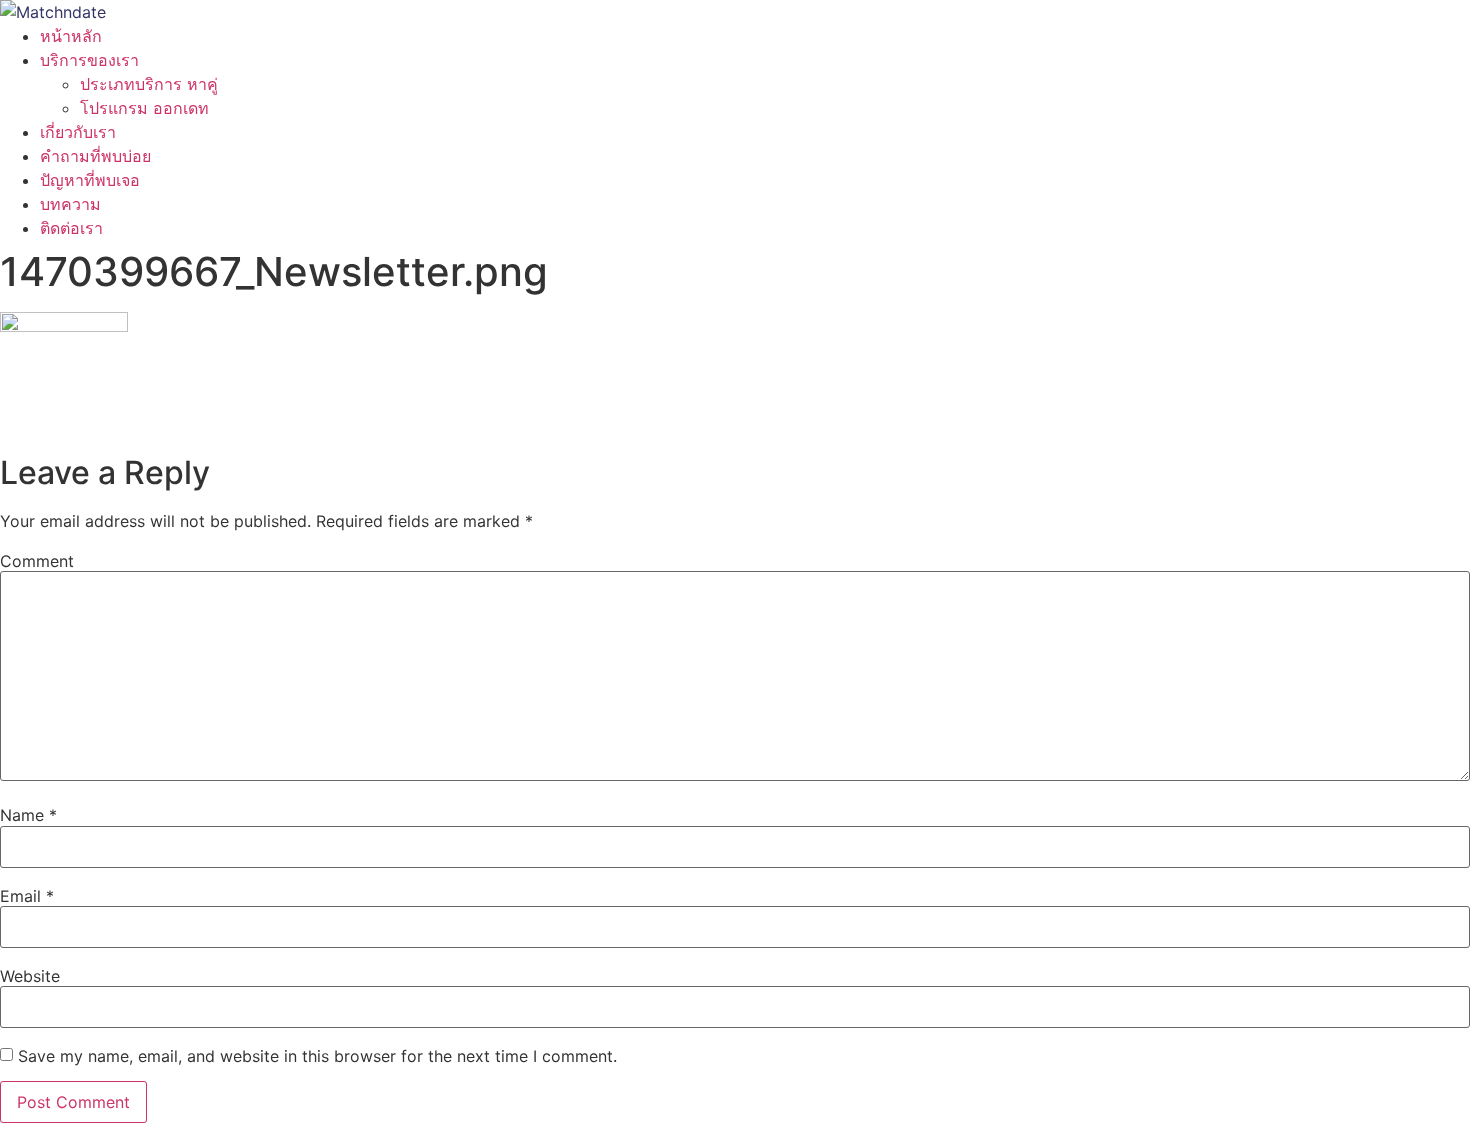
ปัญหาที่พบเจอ (90, 180)
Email (27, 896)
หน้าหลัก (71, 36)
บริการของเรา (89, 60)
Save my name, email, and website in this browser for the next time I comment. (317, 1056)
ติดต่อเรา (71, 228)
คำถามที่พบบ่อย (95, 156)
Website (30, 976)
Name (28, 815)
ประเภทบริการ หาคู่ (149, 84)
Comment (37, 561)
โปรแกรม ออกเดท (144, 108)
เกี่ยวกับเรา (78, 132)
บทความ (70, 204)
